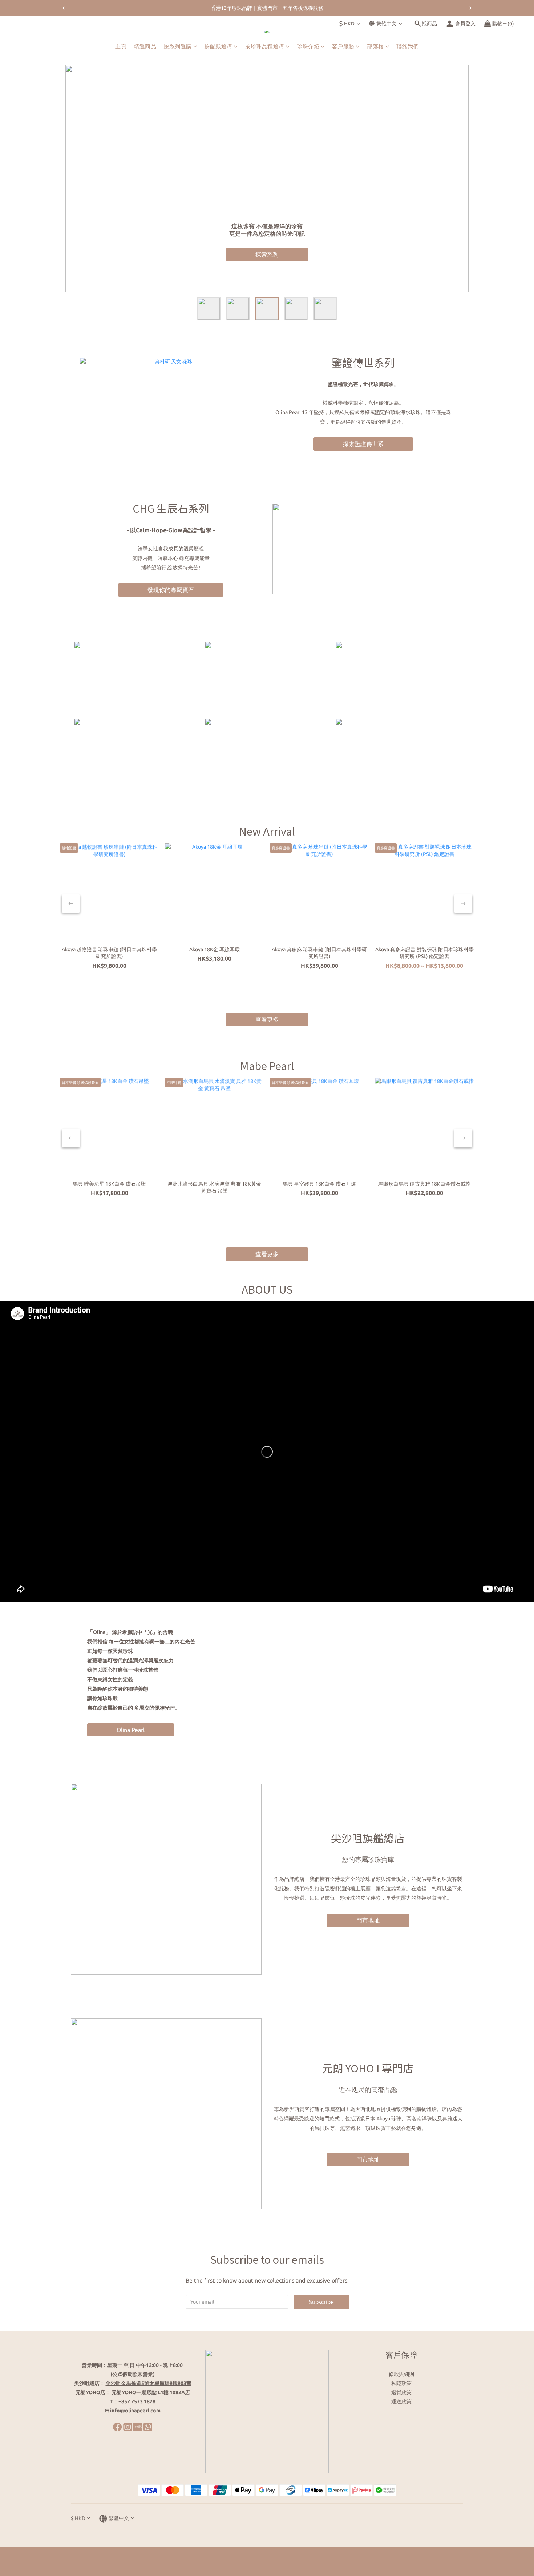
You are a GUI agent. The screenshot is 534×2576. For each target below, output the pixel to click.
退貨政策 (401, 2392)
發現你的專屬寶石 (171, 590)
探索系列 (267, 255)
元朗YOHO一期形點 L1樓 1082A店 (151, 2392)
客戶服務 (343, 46)
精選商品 (145, 46)
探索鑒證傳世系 (363, 444)
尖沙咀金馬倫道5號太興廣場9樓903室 (149, 2383)
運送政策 (401, 2401)
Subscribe (321, 2302)
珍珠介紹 (308, 46)
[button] (267, 1452)
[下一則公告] (470, 8)
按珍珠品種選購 (265, 46)
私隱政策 (401, 2383)
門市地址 (368, 1920)
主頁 (121, 46)
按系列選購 (178, 46)
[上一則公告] (64, 8)
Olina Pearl (131, 1730)
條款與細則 (401, 2374)
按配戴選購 (218, 46)
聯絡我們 (408, 46)
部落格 (375, 46)
